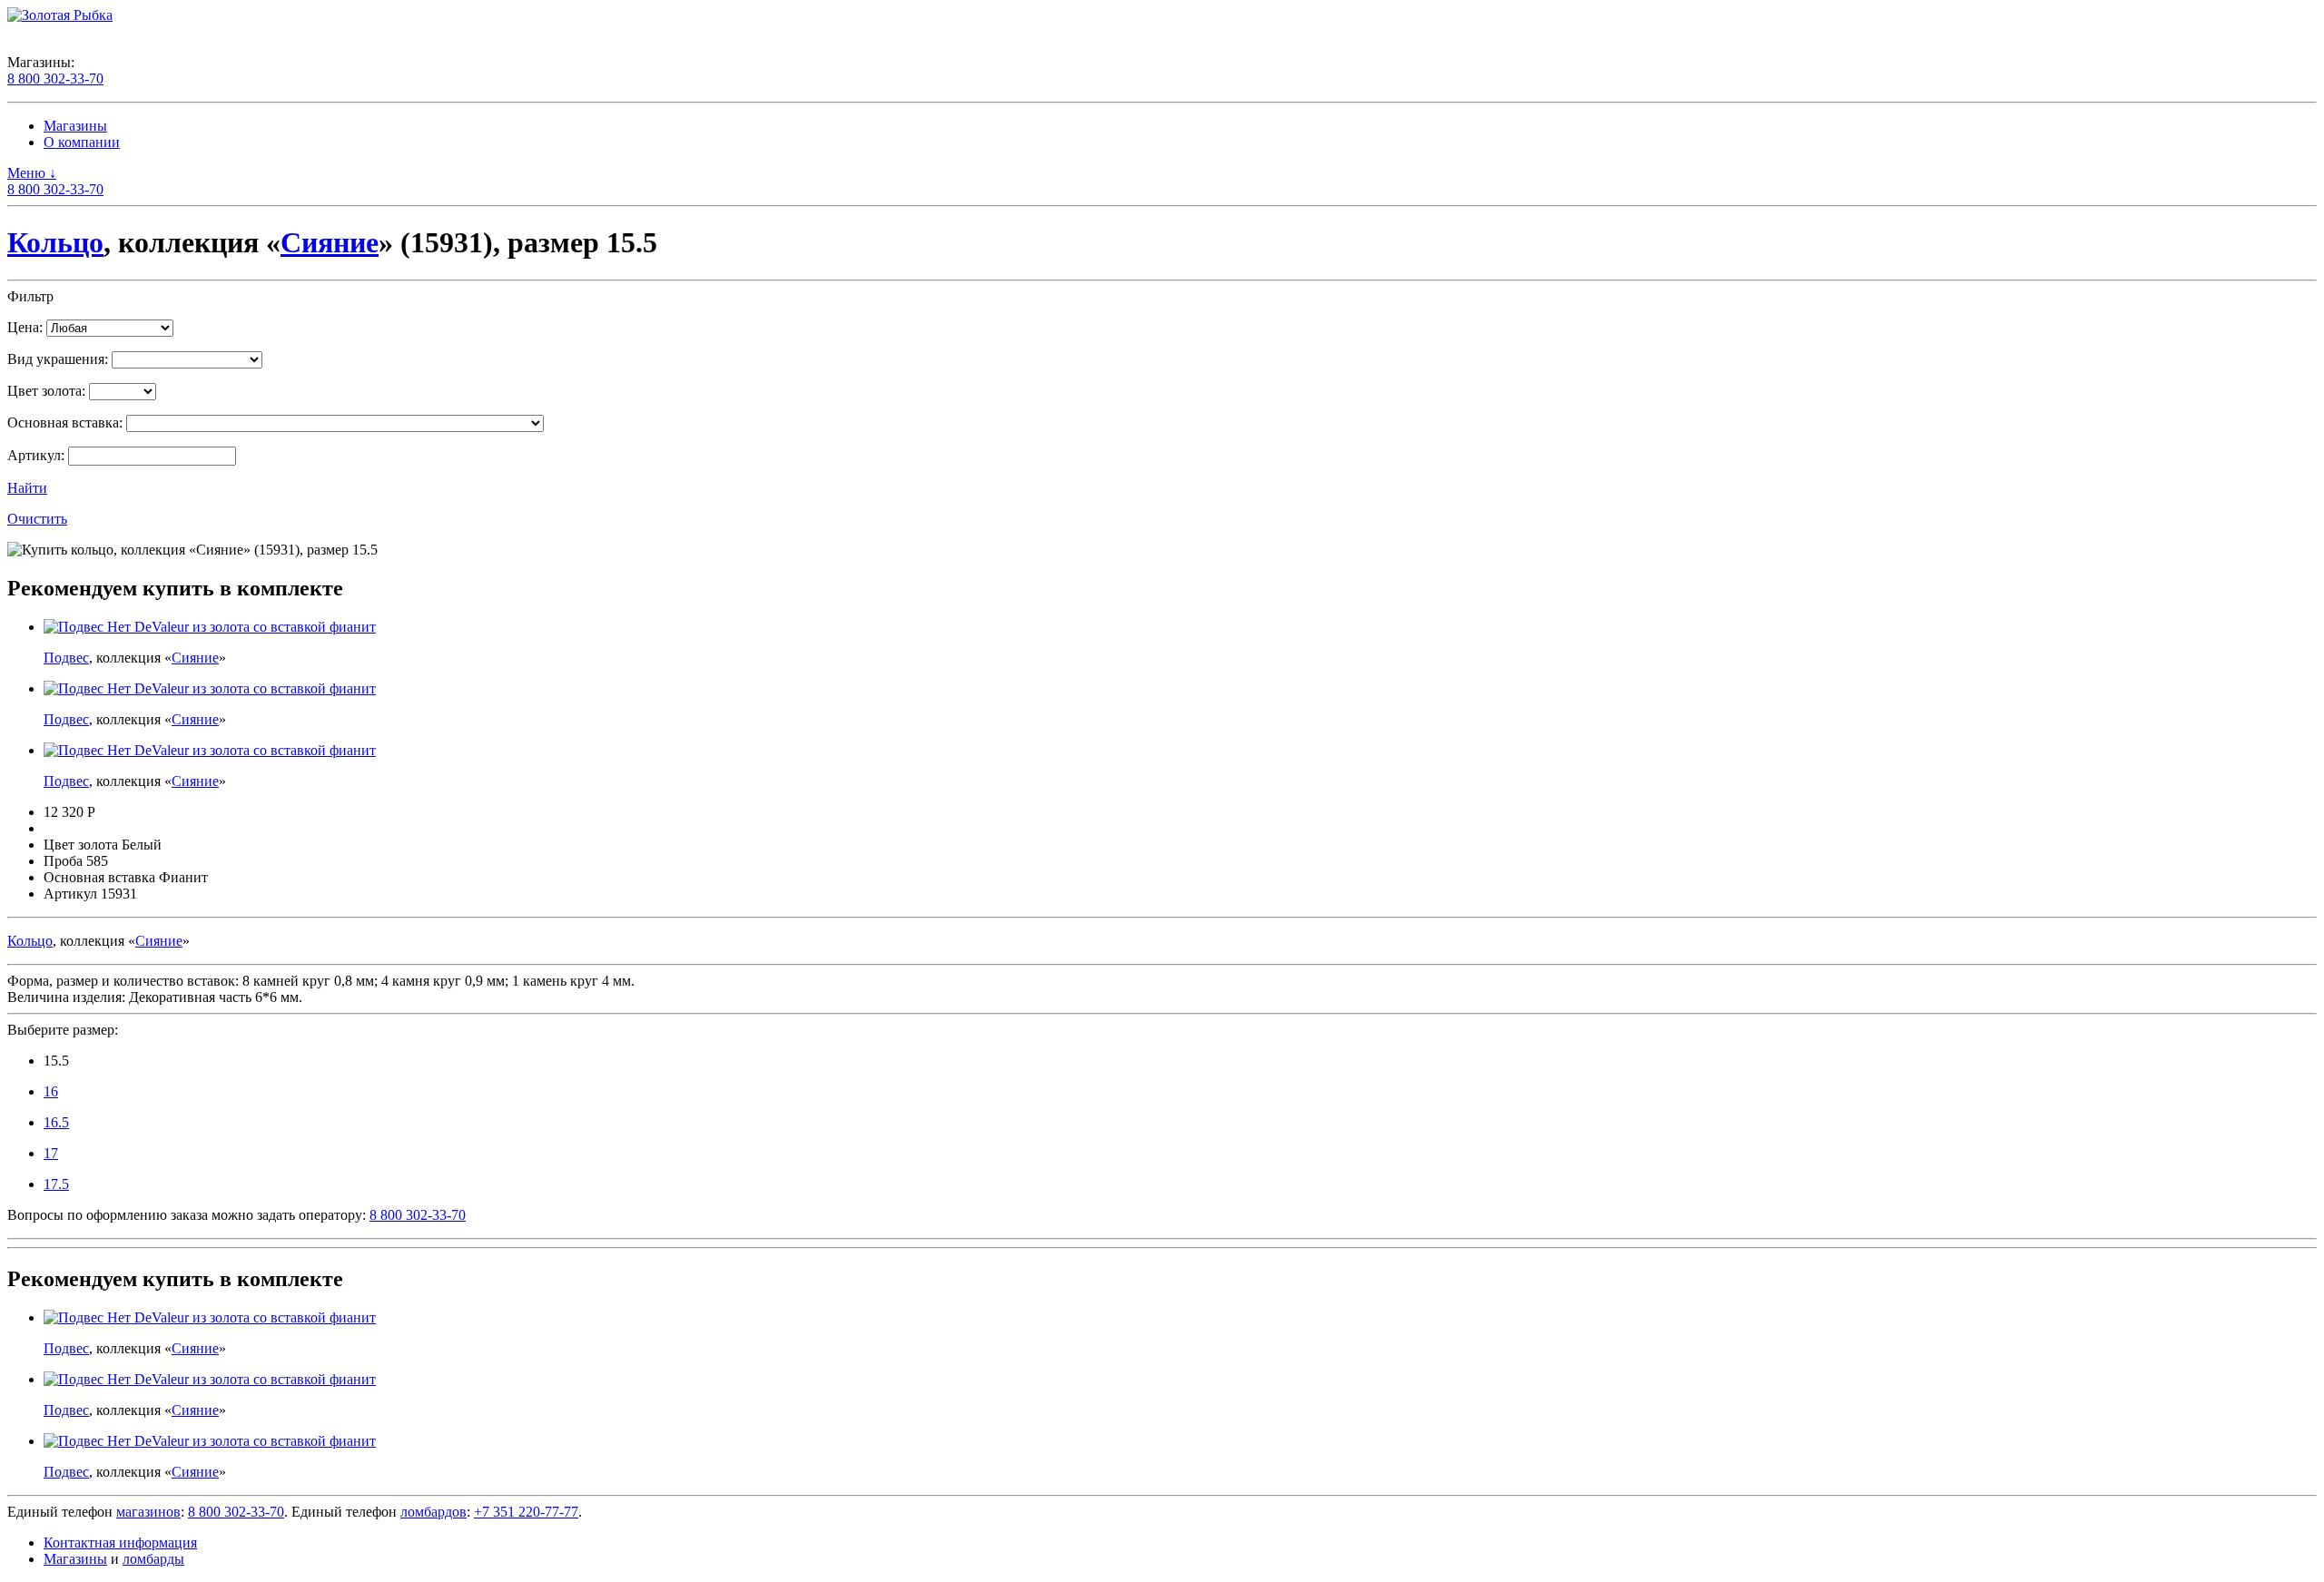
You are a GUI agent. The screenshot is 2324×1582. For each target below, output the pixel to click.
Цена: (25, 327)
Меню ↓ (32, 173)
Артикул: (36, 455)
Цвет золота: (46, 391)
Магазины (75, 126)
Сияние (330, 242)
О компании (82, 142)
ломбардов (433, 1512)
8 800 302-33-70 (55, 79)
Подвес (66, 658)
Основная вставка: (65, 423)
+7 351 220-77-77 (526, 1512)
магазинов (148, 1512)
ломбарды (153, 1559)
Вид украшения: (58, 359)
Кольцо (55, 242)
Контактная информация (120, 1543)
